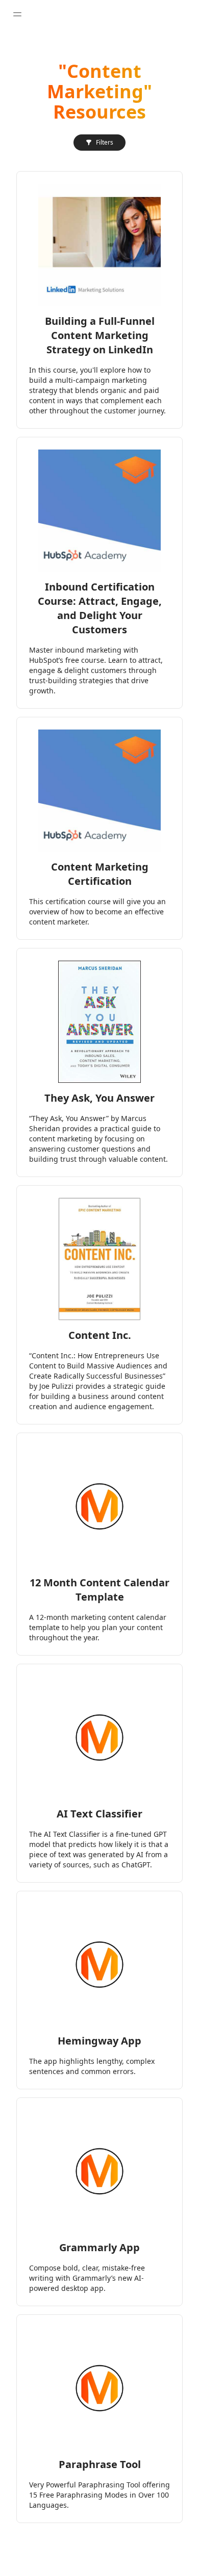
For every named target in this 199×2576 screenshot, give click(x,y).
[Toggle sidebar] (17, 14)
